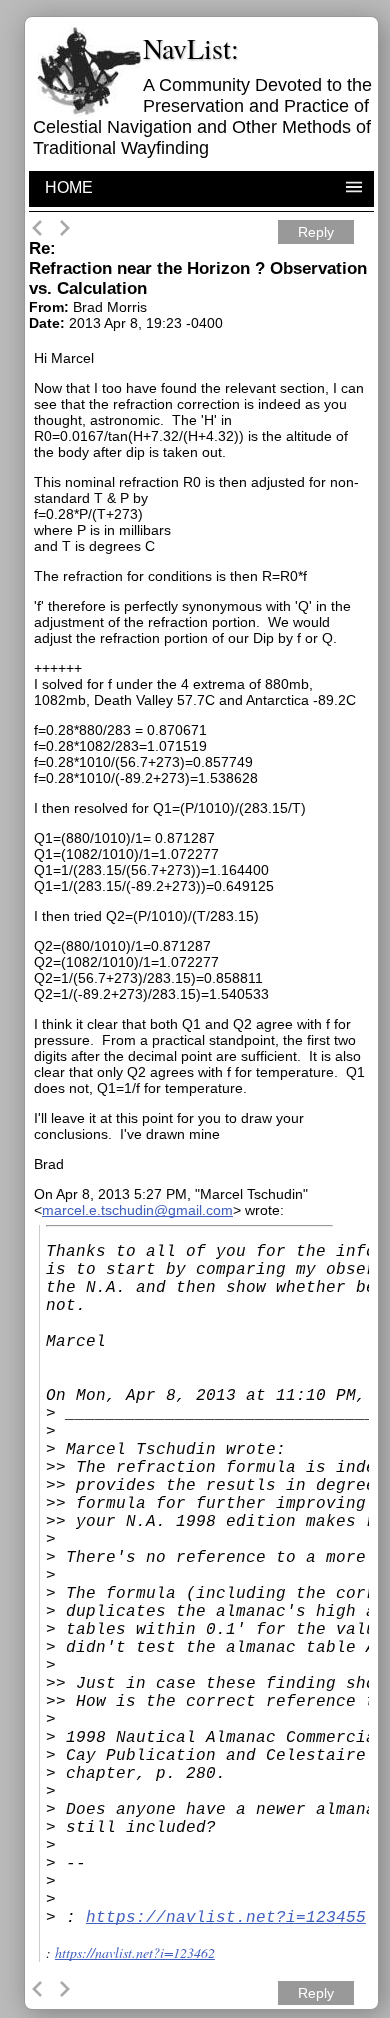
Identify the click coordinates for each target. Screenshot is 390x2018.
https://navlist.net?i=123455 (226, 1918)
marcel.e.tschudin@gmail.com (137, 1210)
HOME (69, 187)
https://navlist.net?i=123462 (135, 1952)
